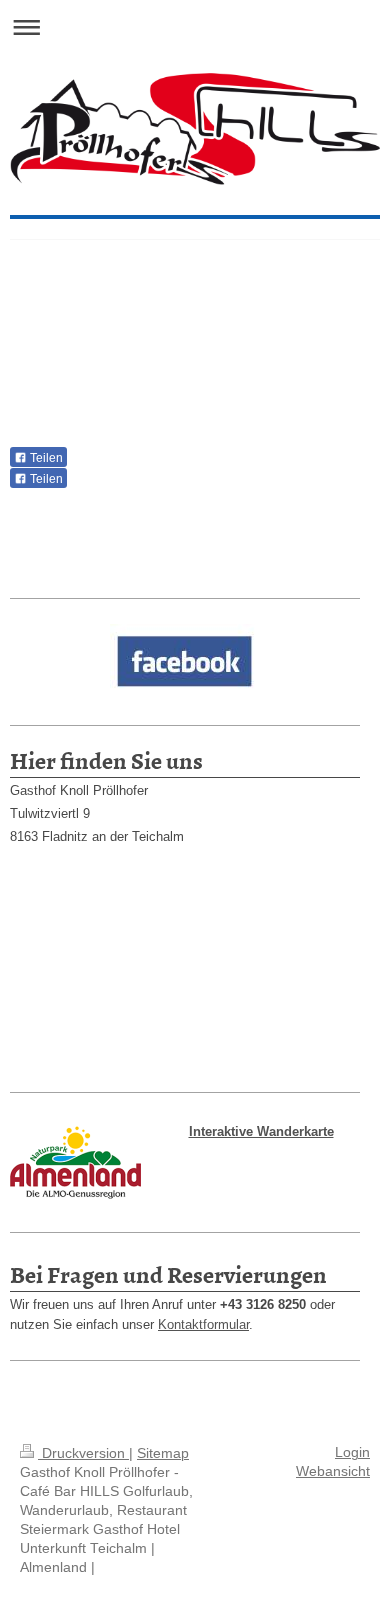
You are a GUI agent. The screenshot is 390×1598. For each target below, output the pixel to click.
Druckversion (83, 1453)
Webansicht (333, 1471)
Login (352, 1452)
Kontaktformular (203, 1325)
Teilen (45, 458)
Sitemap (163, 1453)
